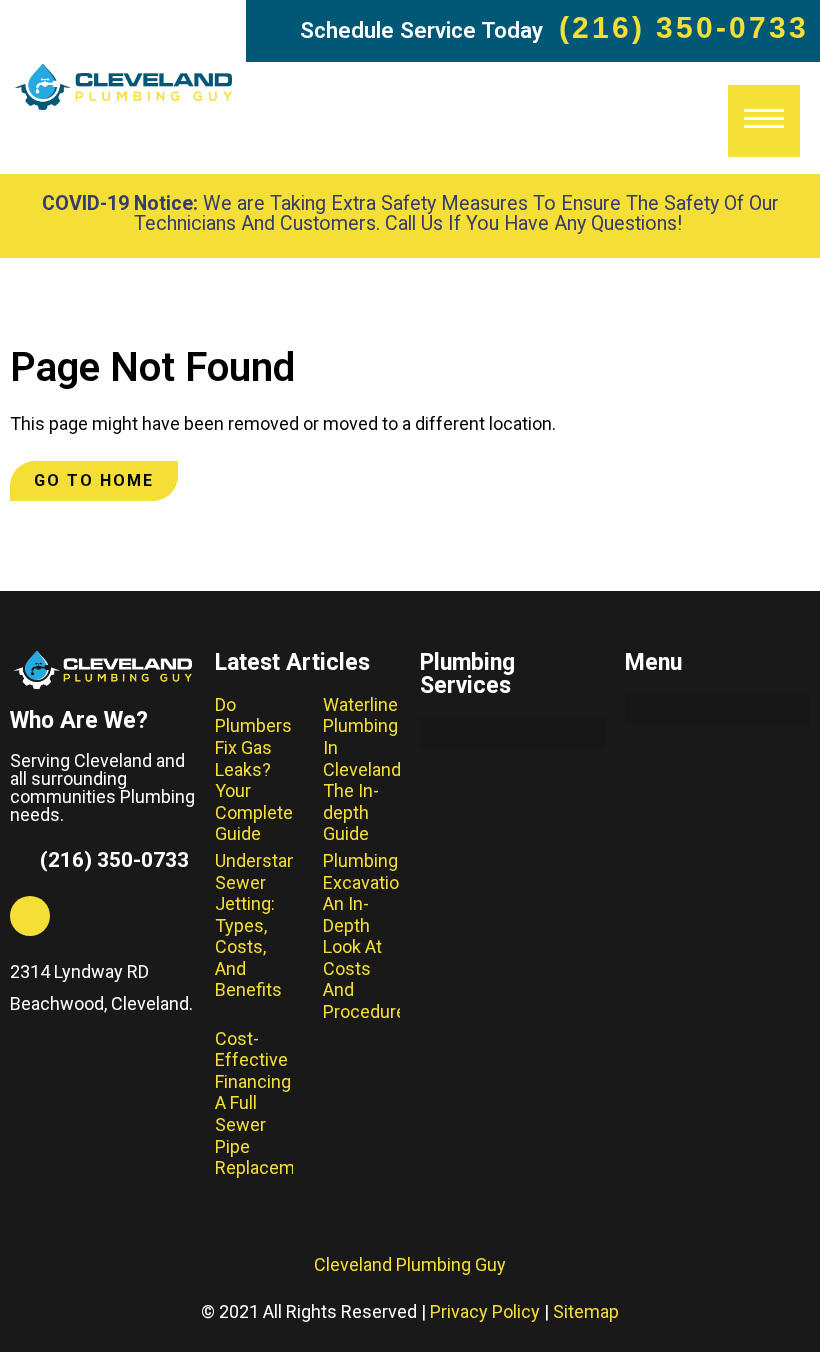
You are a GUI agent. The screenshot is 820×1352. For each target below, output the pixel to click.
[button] (512, 733)
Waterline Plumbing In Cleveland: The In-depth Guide (364, 769)
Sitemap (586, 1311)
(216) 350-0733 (684, 27)
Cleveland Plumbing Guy (410, 1264)
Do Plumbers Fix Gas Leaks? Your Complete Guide (254, 769)
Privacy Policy (485, 1311)
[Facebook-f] (30, 916)
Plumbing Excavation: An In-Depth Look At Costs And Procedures (369, 936)
